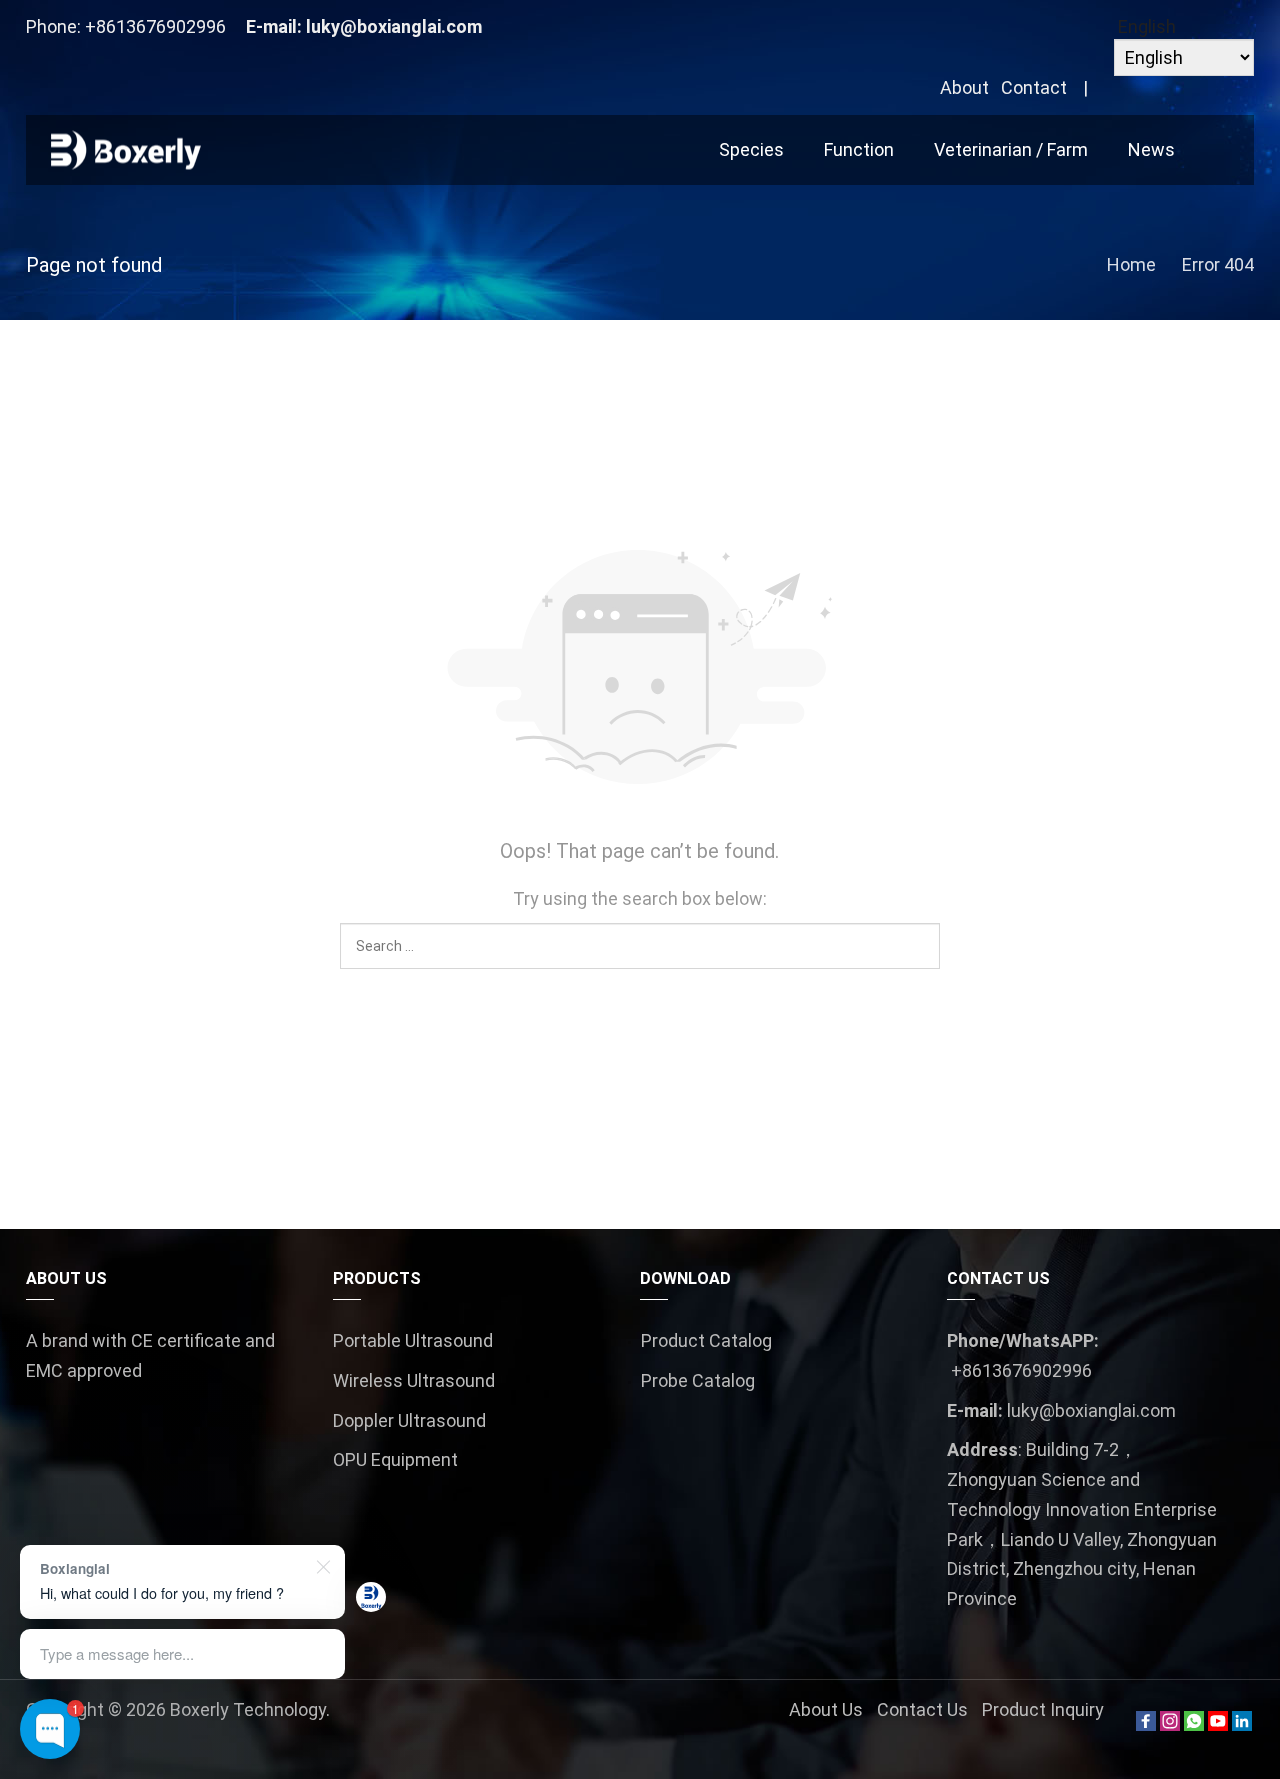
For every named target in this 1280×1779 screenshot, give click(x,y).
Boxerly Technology (248, 1709)
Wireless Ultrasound (414, 1380)
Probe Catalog (698, 1380)
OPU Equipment (395, 1459)
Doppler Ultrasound (409, 1420)
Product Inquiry (1043, 1709)
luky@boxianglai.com (394, 26)
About (964, 87)
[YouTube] (1218, 1724)
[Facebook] (1146, 1724)
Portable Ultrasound (413, 1340)
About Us (826, 1709)
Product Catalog (706, 1340)
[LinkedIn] (1242, 1724)
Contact (1034, 87)
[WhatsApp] (1194, 1724)
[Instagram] (1170, 1724)
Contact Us (922, 1709)
